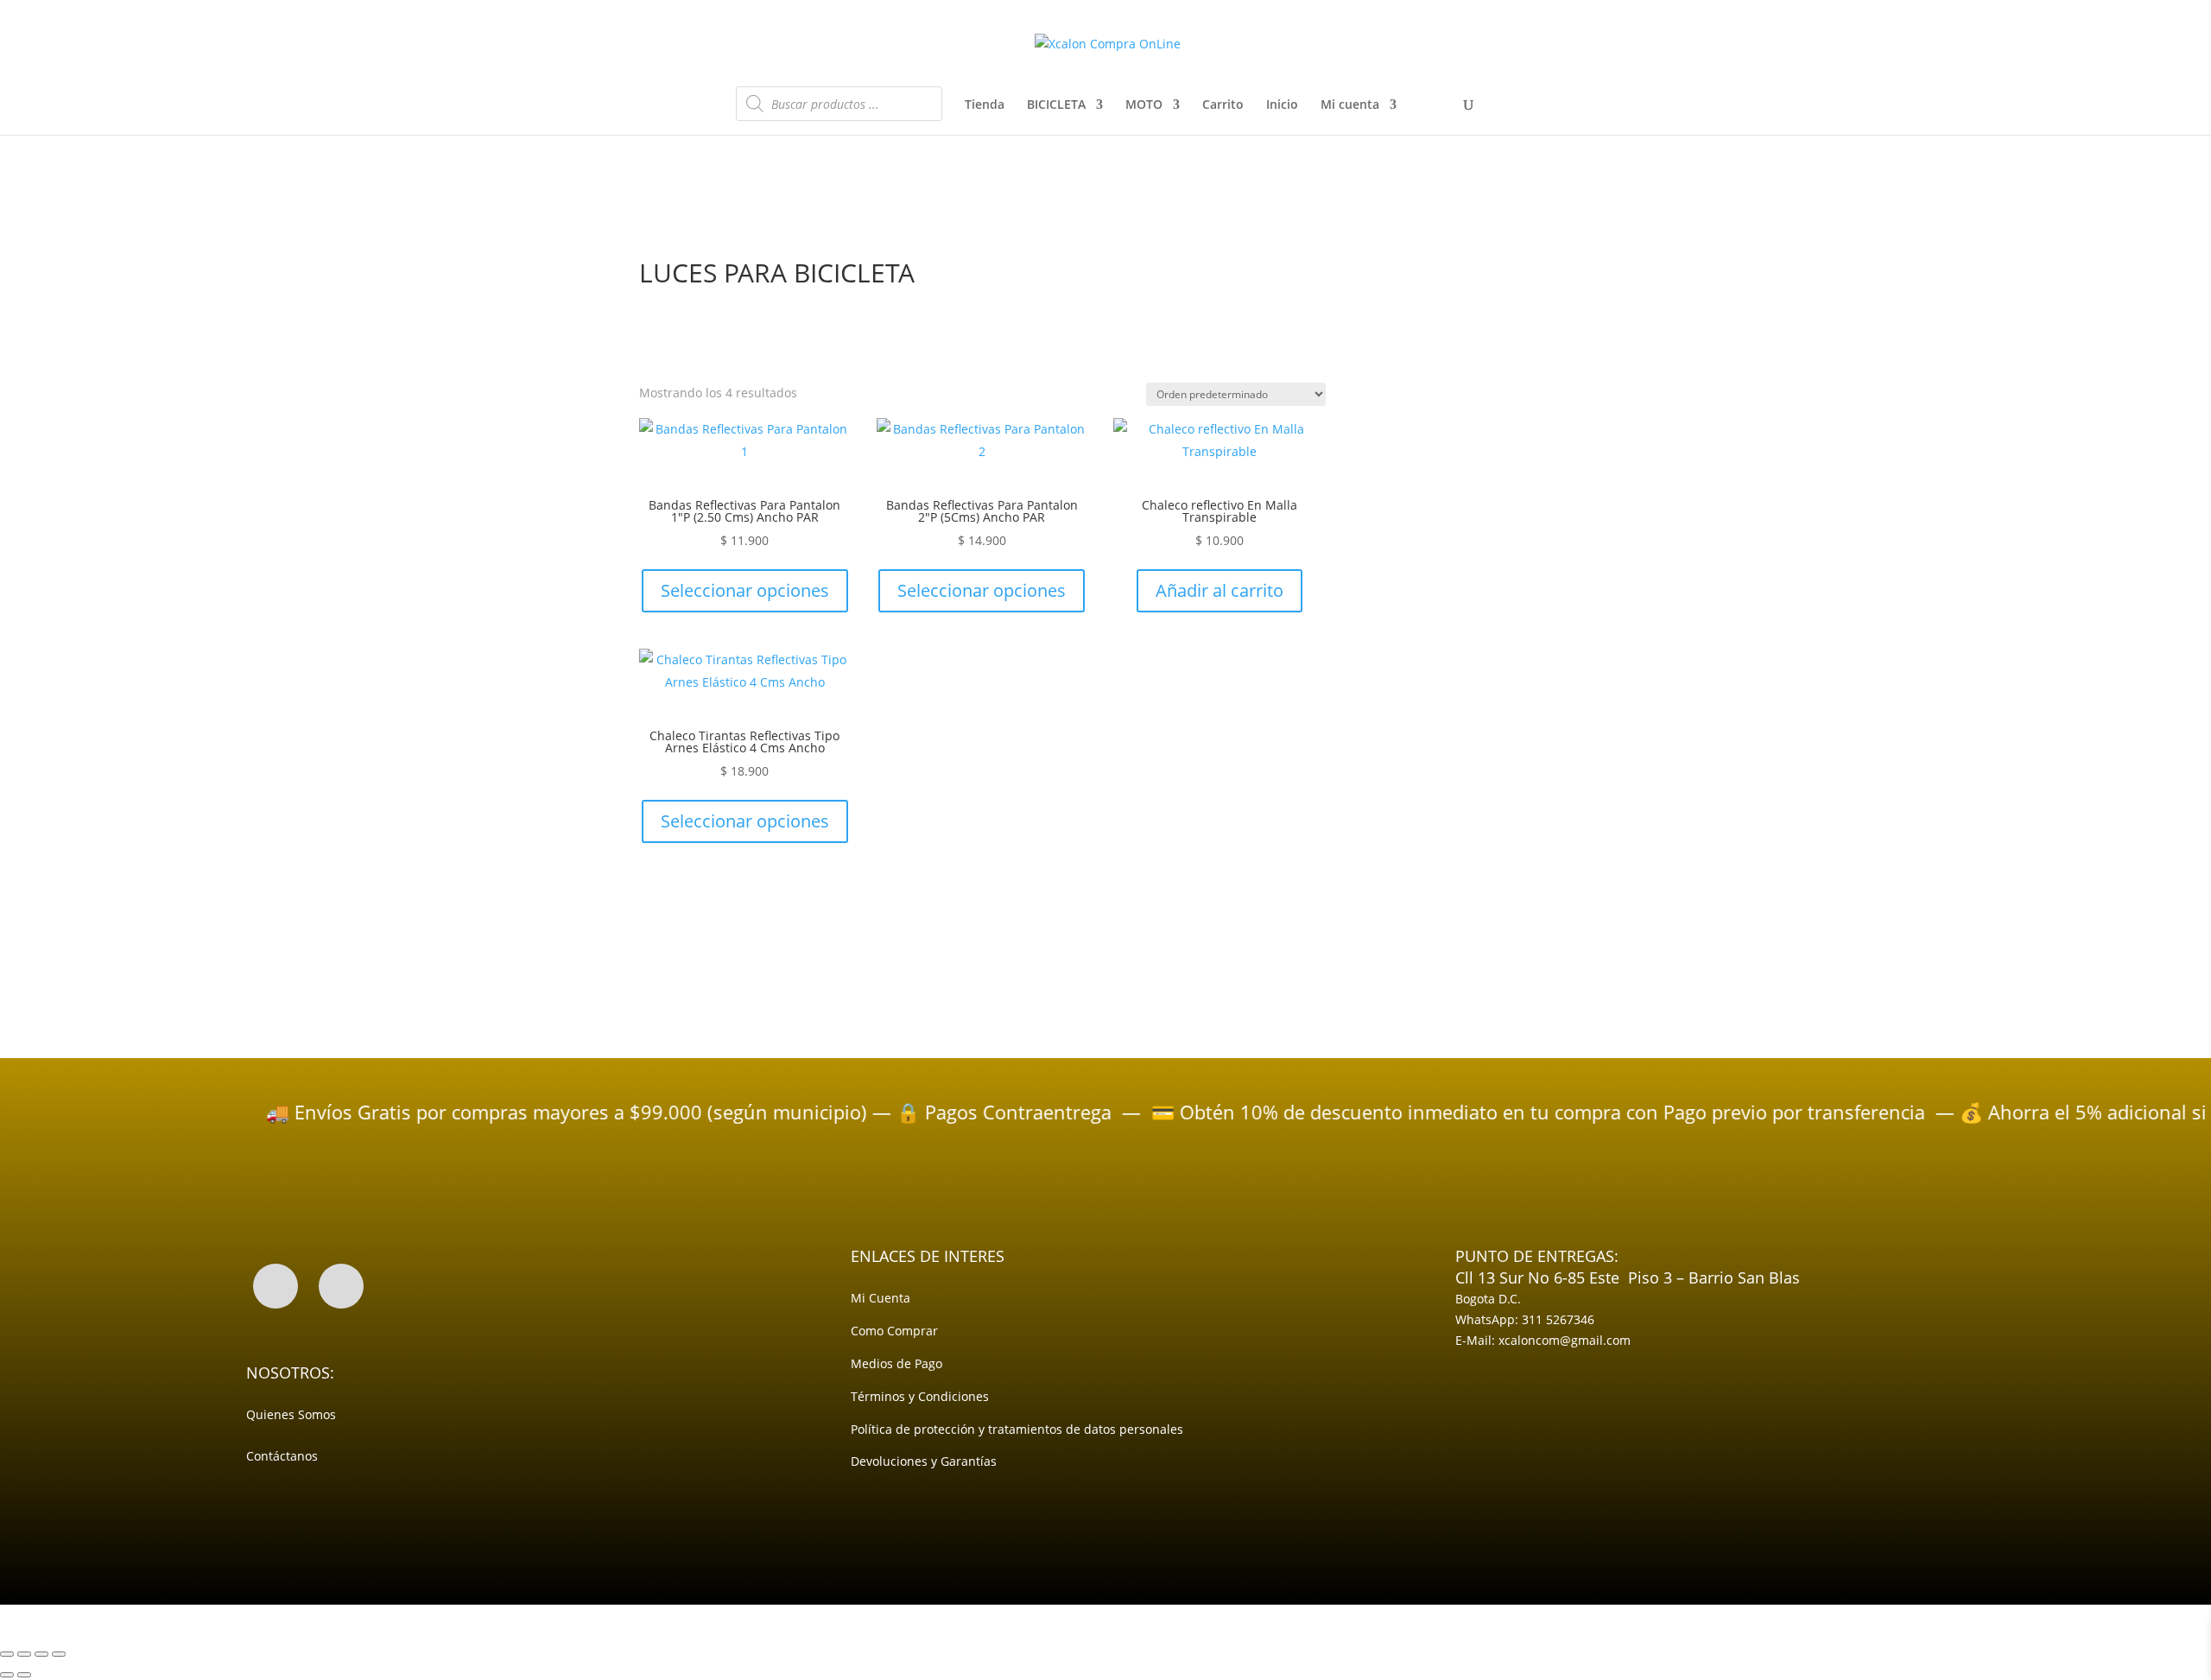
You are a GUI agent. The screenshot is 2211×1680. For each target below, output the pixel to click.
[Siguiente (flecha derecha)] (24, 1675)
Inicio (1282, 105)
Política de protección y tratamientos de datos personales (1017, 1429)
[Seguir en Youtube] (341, 1286)
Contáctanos (282, 1456)
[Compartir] (41, 1654)
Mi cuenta (1350, 105)
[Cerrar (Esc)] (59, 1654)
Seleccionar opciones (745, 590)
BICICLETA (1056, 105)
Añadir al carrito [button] (1220, 590)
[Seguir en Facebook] (276, 1286)
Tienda (985, 105)
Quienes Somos (291, 1414)
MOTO (1144, 105)
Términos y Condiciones (920, 1396)
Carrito (1223, 105)
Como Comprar (894, 1331)
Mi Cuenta (881, 1298)
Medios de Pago (896, 1363)
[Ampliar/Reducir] (7, 1654)
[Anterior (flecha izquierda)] (7, 1675)
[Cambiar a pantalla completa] (24, 1654)
